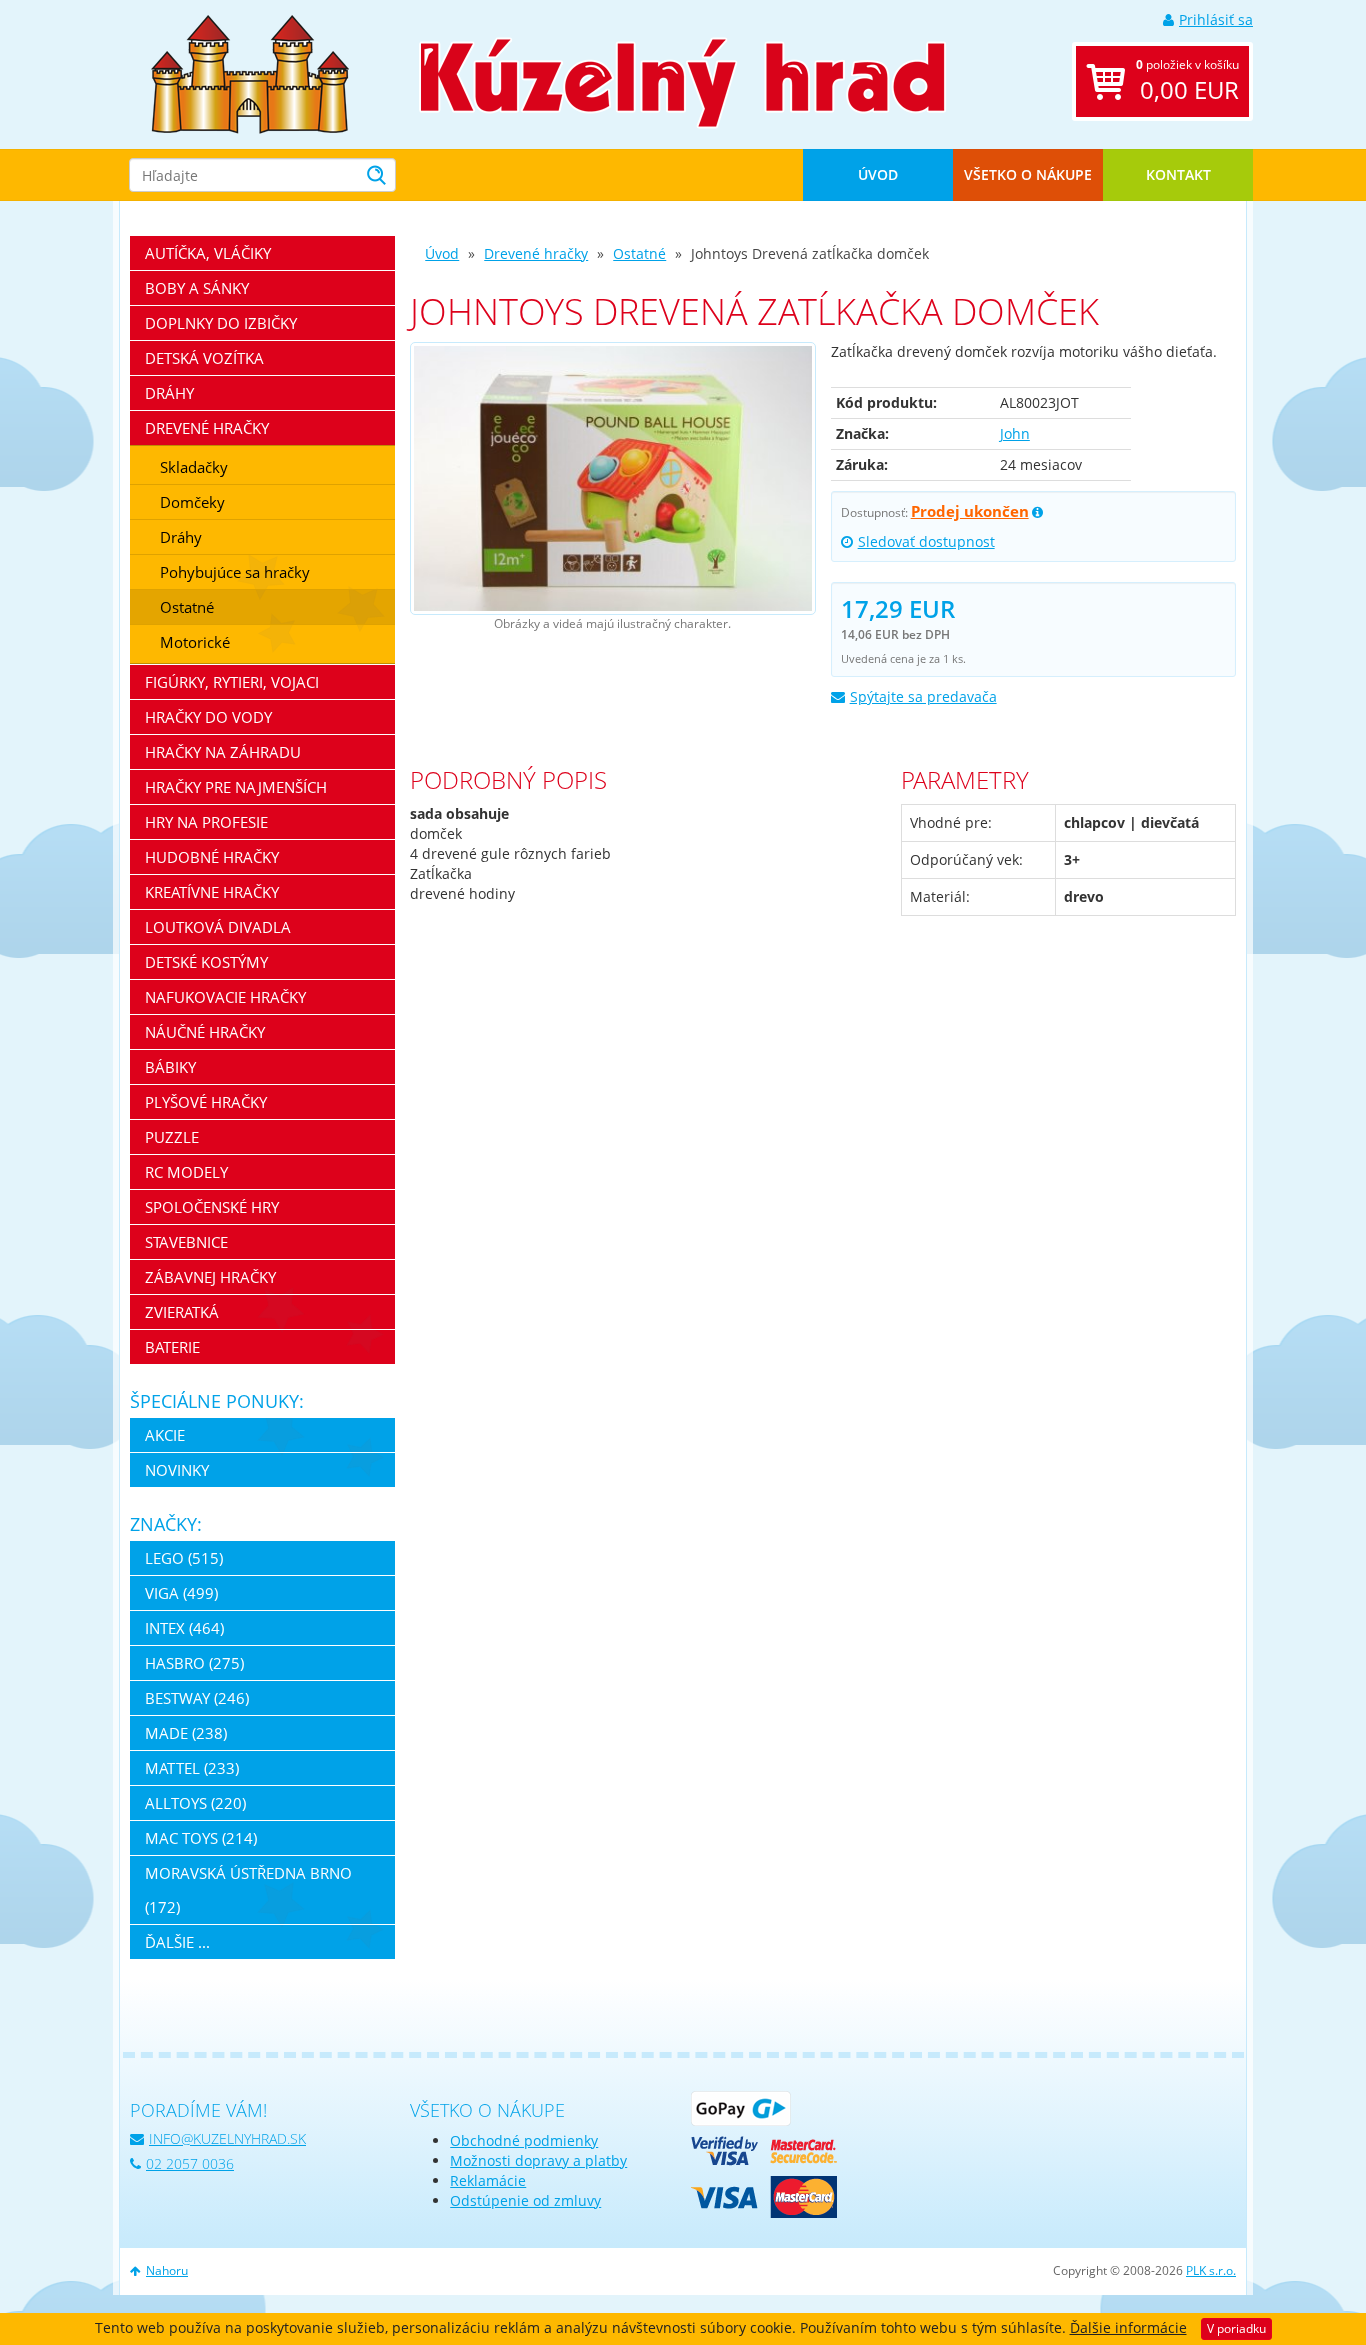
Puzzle (172, 1137)
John (1015, 433)
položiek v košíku (1187, 81)
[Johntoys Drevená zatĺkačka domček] (612, 478)
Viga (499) (181, 1593)
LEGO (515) (184, 1558)
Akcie (165, 1435)
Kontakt (1178, 174)
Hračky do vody (208, 717)
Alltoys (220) (195, 1803)
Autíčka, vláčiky (208, 253)
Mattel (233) (192, 1768)
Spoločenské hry (212, 1207)
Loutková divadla (218, 927)
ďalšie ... (177, 1942)
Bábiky (170, 1067)
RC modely (186, 1172)
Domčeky (192, 502)
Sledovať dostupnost (926, 541)
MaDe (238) (186, 1733)
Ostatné (639, 253)
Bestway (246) (197, 1698)
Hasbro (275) (194, 1663)
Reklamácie (488, 2180)
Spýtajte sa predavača (923, 696)
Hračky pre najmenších (236, 787)
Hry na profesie (206, 822)
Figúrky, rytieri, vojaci (232, 682)
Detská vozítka (204, 358)
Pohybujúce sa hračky (235, 572)
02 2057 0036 (190, 2163)
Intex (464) (184, 1628)
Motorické (195, 642)
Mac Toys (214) (201, 1838)
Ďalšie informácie (1128, 2327)
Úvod (878, 174)
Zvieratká (182, 1312)
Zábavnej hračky (210, 1277)
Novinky (177, 1470)
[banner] (250, 72)
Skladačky (194, 467)
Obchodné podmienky (524, 2140)
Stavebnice (186, 1242)
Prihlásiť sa (1216, 19)
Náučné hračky (205, 1032)
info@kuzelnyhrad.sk (227, 2138)
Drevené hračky (536, 253)
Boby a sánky (197, 288)
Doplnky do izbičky (221, 323)
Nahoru (167, 2270)
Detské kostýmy (206, 962)
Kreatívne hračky (212, 892)
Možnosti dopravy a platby (538, 2160)
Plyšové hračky (206, 1102)
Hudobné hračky (212, 857)
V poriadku (1236, 2328)
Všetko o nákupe (1028, 174)
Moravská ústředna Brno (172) (248, 1890)
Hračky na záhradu (223, 752)
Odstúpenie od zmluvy (525, 2200)
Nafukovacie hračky (225, 997)
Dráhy (169, 393)
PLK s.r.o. (1211, 2270)
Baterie (172, 1347)
